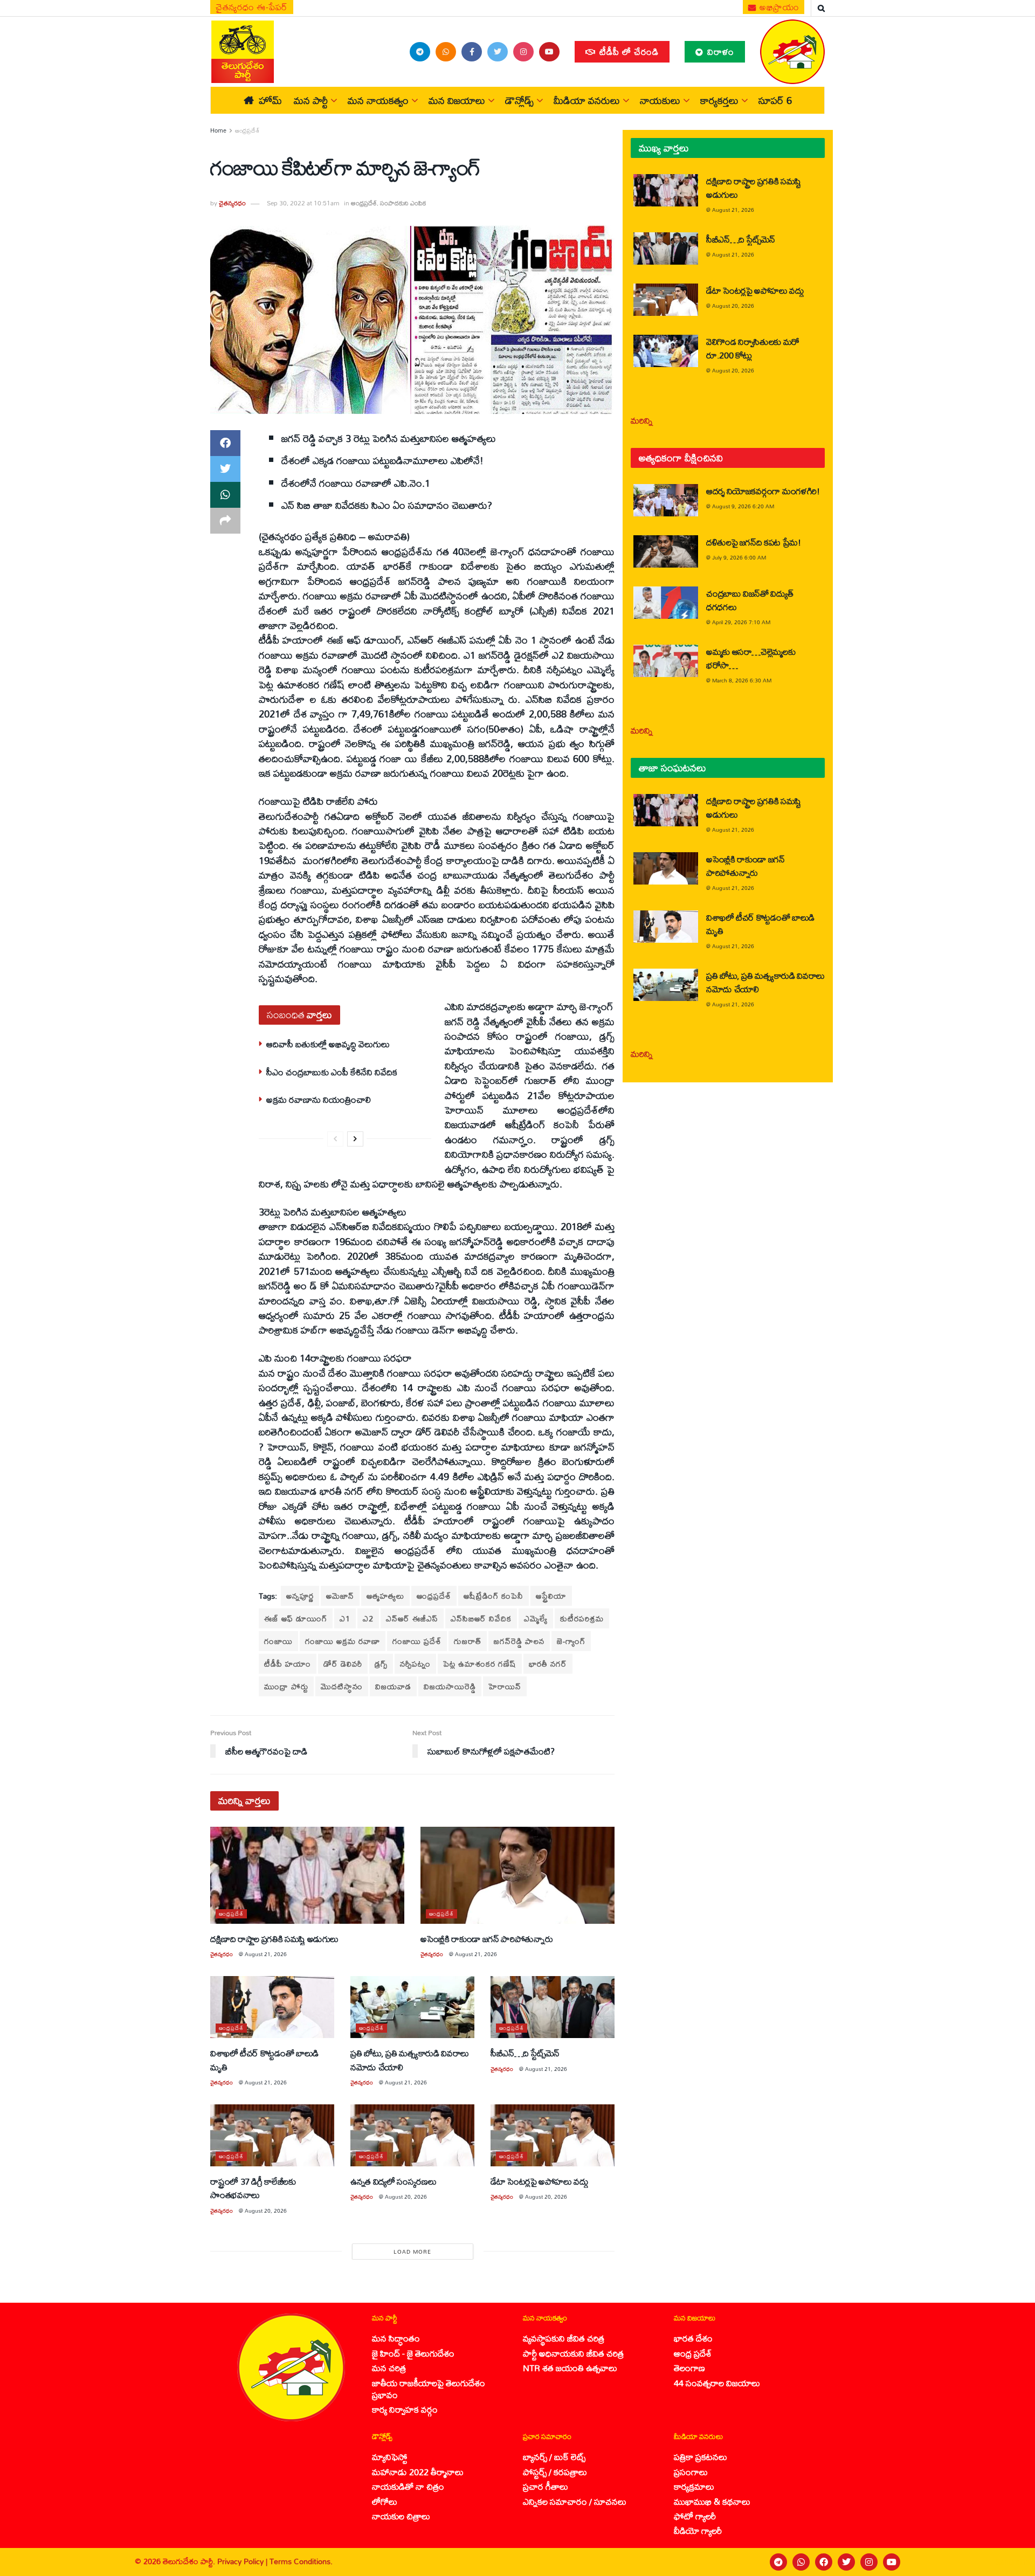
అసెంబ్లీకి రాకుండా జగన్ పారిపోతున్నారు (487, 1939)
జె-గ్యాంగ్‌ (571, 1641)
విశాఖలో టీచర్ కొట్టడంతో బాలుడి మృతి (264, 2060)
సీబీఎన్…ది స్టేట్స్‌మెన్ (525, 2053)
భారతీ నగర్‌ (548, 1664)
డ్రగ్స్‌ (381, 1664)
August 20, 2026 (266, 2211)
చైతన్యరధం (232, 203)
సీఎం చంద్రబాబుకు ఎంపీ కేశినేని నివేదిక (332, 1072)
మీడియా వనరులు (587, 100)
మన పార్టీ (311, 100)
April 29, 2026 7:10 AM (741, 622)
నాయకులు (660, 100)
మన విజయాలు (457, 100)
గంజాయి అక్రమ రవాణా (343, 1641)
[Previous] (335, 1139)
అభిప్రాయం (778, 7)
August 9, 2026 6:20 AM (743, 506)
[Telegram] (778, 2562)
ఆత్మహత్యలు (385, 1596)
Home (218, 130)
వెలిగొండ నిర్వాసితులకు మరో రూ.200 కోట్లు (753, 348)
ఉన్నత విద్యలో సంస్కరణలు (393, 2181)
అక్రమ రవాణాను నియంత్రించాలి (319, 1099)
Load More (412, 2252)
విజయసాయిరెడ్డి (450, 1686)
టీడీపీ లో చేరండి (628, 51)
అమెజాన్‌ (340, 1596)
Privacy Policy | (243, 2561)
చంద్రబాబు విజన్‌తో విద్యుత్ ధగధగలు (750, 600)
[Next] (355, 1139)
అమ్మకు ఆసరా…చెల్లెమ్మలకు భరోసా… (751, 658)
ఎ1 (345, 1618)
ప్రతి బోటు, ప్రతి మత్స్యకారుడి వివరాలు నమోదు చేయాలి (410, 2060)
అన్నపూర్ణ (300, 1596)
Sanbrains (1013, 2562)
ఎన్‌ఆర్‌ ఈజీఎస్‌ (412, 1618)
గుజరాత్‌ (468, 1641)
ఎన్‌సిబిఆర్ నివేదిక (481, 1618)
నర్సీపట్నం (415, 1664)
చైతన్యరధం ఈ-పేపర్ (252, 7)
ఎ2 (368, 1618)
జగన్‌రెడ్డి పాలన (519, 1641)
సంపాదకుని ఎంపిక (403, 203)
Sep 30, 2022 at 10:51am (303, 203)
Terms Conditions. (301, 2561)
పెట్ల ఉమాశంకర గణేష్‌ (480, 1664)
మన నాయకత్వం (378, 100)
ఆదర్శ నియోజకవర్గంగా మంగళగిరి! (763, 491)
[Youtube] (892, 2562)
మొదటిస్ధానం (342, 1686)
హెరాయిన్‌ (505, 1686)
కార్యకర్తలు (719, 100)
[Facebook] (824, 2562)
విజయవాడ (393, 1686)
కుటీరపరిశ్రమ (582, 1618)
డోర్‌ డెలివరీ (343, 1664)
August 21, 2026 (266, 1954)
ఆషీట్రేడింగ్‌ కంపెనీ (494, 1596)
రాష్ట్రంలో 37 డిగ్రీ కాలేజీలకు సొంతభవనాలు (253, 2188)
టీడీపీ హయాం (288, 1664)
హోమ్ (270, 100)
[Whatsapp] (801, 2562)
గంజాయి (278, 1641)
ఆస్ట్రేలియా (551, 1596)
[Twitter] (846, 2562)
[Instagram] (869, 2562)
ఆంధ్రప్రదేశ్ (247, 130)
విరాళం (719, 51)
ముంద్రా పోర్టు (286, 1686)
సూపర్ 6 (775, 100)
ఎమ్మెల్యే (536, 1618)
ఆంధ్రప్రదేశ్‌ (434, 1596)
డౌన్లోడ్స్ (519, 100)
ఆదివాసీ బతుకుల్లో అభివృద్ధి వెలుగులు (328, 1044)
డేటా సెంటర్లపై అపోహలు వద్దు (540, 2181)
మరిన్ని (642, 420)
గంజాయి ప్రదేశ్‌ (417, 1641)
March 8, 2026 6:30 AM (742, 680)
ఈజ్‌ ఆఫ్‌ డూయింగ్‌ (296, 1618)
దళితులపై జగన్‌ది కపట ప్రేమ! (754, 542)
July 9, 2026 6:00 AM (739, 557)
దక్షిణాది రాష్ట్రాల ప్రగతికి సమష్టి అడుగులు (274, 1939)
